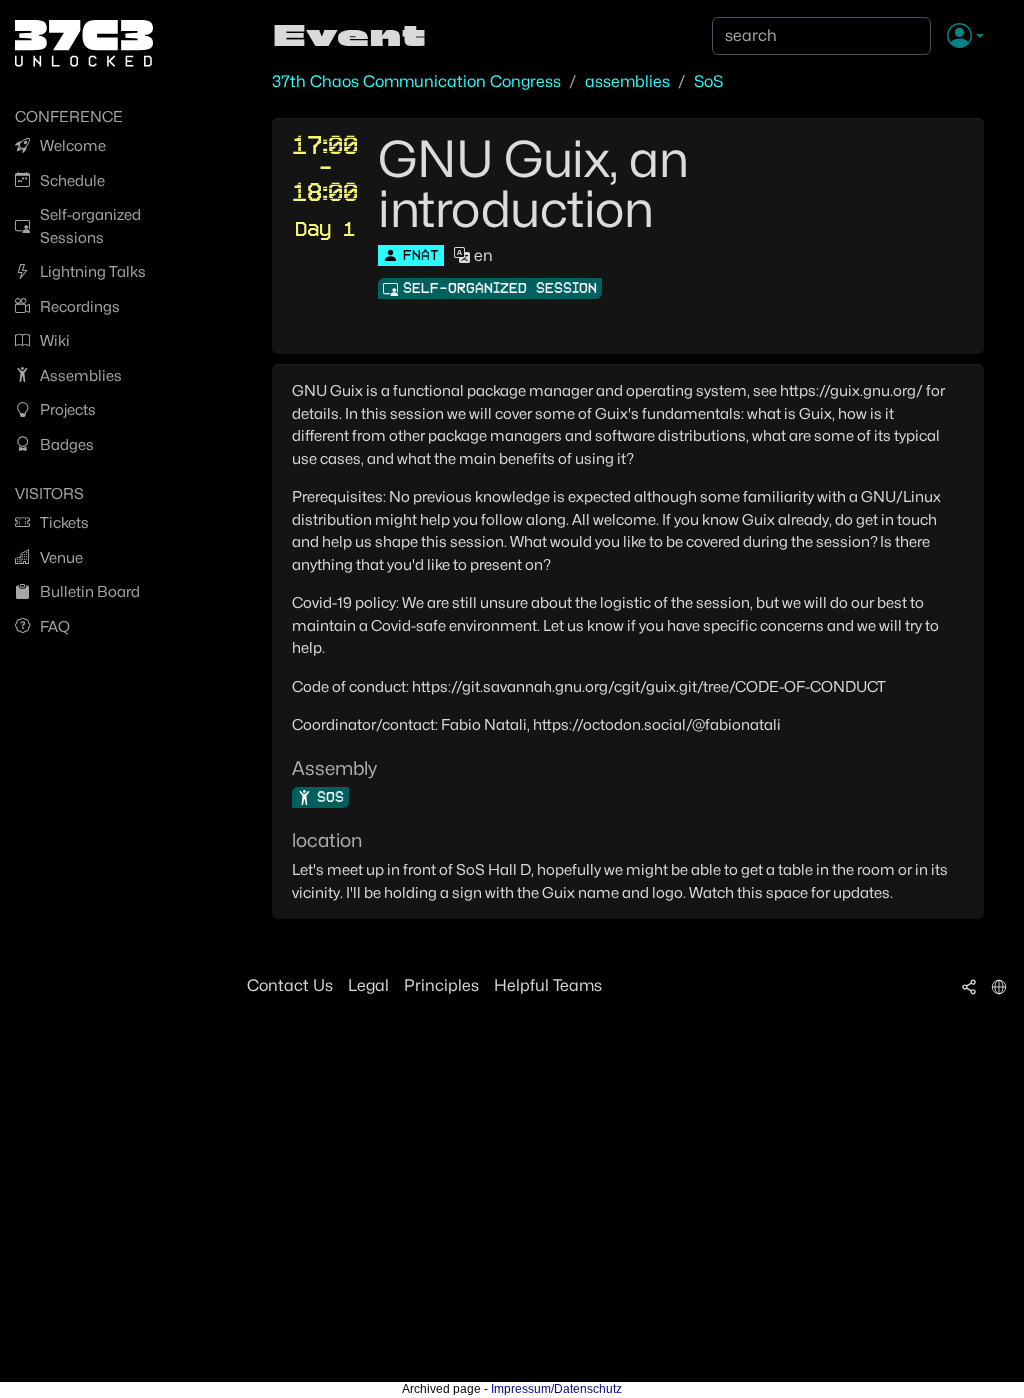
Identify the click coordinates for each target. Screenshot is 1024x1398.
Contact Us (290, 985)
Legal (368, 985)
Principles (441, 985)
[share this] (969, 986)
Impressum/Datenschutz (556, 1389)
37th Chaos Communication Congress (416, 81)
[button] (965, 37)
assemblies (627, 81)
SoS (708, 81)
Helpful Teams (548, 985)
